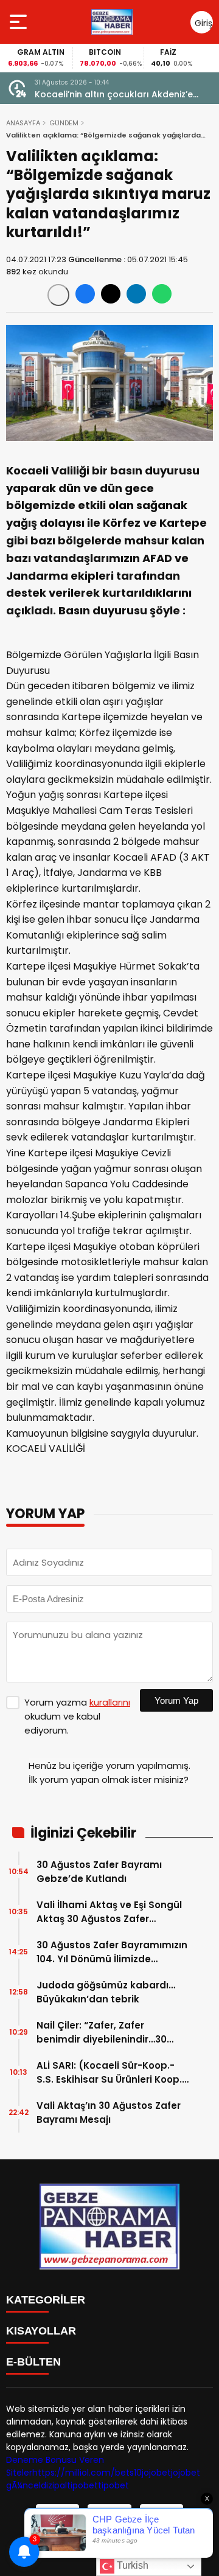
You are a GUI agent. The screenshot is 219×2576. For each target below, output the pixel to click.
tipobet (82, 2485)
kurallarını (110, 1702)
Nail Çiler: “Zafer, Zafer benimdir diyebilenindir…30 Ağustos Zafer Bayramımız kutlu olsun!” (102, 2033)
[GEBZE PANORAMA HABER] (112, 22)
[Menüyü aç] (20, 22)
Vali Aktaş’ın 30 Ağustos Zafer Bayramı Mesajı (109, 2113)
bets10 (128, 2473)
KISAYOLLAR (41, 2331)
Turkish (131, 2565)
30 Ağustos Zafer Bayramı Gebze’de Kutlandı (99, 1872)
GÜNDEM (64, 123)
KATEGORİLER (46, 2300)
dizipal (54, 2485)
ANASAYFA (23, 123)
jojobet (156, 2473)
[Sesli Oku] (58, 295)
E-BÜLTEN (33, 2362)
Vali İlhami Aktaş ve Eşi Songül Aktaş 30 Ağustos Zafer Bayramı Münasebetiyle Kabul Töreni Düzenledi (109, 1912)
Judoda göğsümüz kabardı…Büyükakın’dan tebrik (106, 1992)
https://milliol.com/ (74, 2473)
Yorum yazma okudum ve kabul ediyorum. (77, 1716)
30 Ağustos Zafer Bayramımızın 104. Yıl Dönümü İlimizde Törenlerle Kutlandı (112, 1952)
